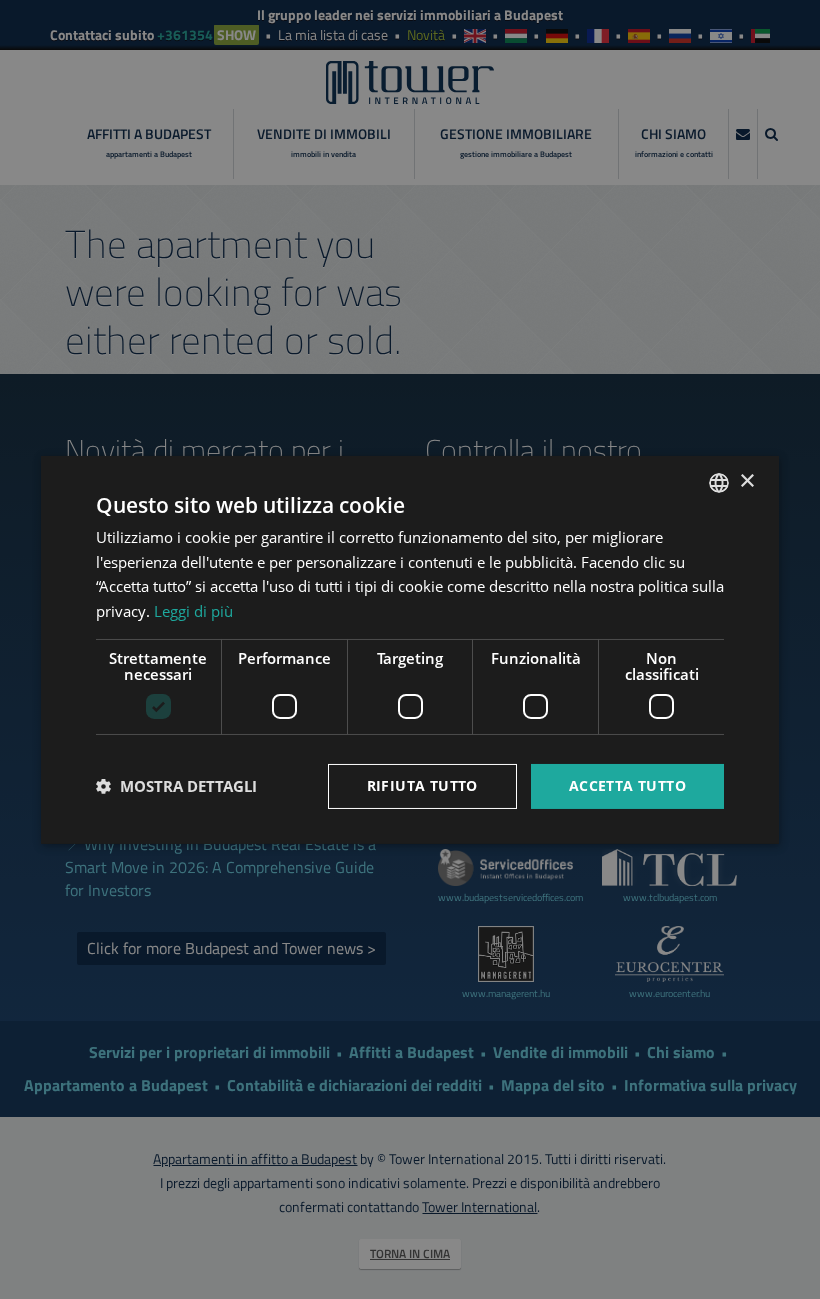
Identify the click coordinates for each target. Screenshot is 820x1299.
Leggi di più (193, 611)
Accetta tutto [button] (627, 785)
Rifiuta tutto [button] (422, 785)
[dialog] (410, 649)
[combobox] (719, 482)
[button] (176, 786)
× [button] (746, 481)
